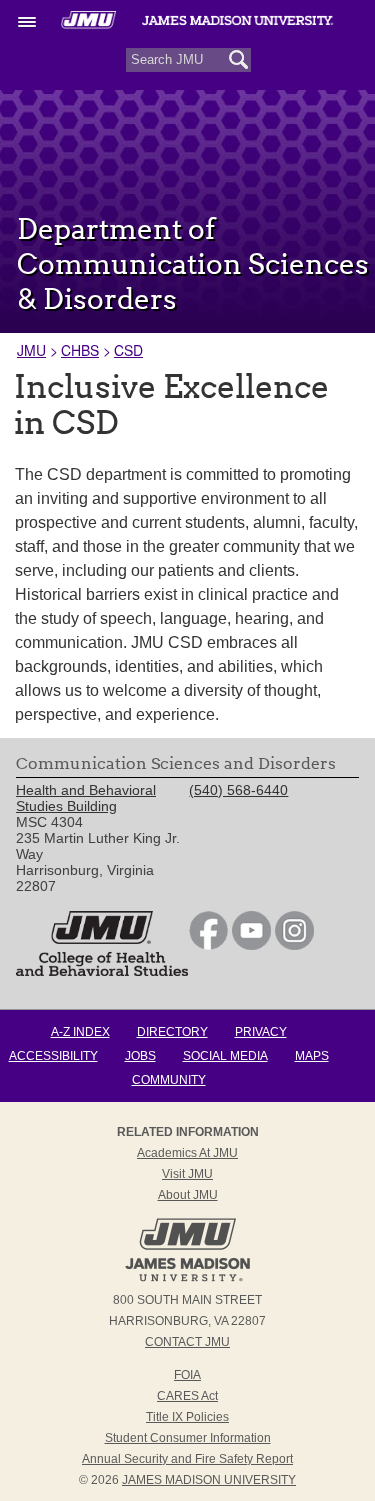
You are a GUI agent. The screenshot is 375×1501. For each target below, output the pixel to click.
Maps (312, 1056)
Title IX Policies (187, 1417)
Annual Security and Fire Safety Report (187, 1459)
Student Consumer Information (188, 1438)
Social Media (225, 1056)
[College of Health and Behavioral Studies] (102, 971)
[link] (208, 945)
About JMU (188, 1195)
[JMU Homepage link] (187, 1279)
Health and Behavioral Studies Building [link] (86, 798)
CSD (128, 350)
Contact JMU (187, 1342)
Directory (172, 1032)
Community (169, 1080)
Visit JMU (187, 1174)
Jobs (140, 1056)
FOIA (187, 1375)
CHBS (80, 350)
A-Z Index (80, 1032)
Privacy (261, 1032)
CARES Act (187, 1396)
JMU (31, 350)
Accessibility (53, 1056)
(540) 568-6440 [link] (238, 790)
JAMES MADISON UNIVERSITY (209, 1480)
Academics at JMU (187, 1153)
